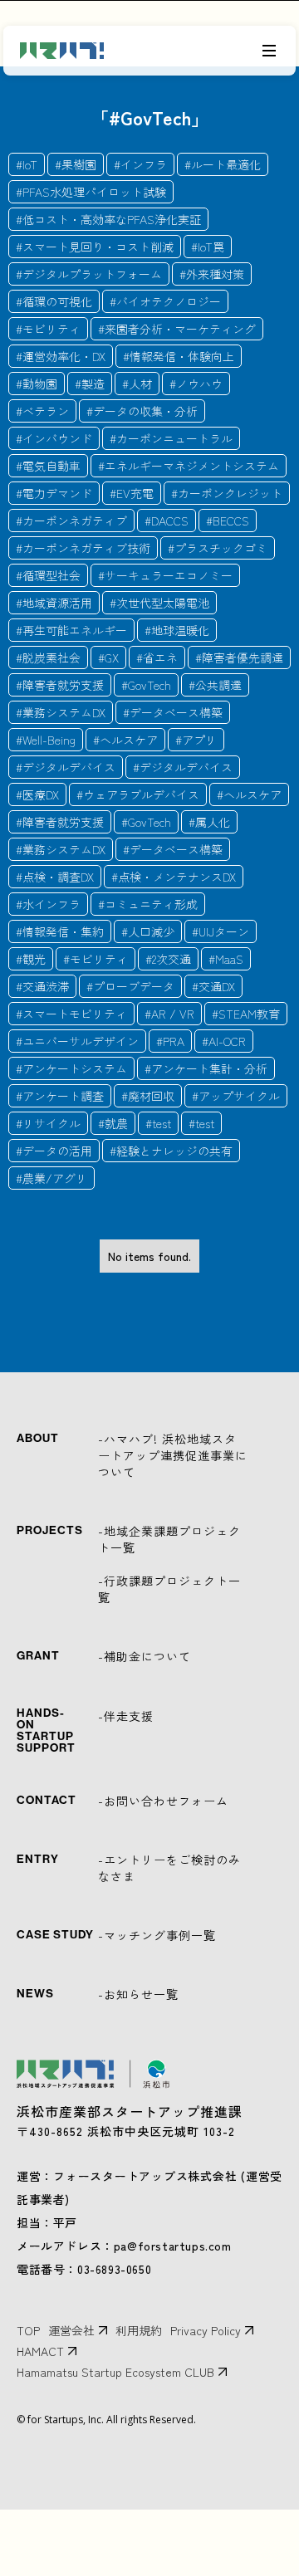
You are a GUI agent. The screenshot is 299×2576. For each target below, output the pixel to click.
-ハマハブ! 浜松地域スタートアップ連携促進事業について (173, 1455)
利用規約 (139, 2330)
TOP (28, 2330)
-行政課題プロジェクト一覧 (169, 1589)
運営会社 (71, 2330)
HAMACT (40, 2351)
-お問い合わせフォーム (163, 1801)
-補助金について (145, 1656)
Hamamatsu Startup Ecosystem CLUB (115, 2372)
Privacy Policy (206, 2330)
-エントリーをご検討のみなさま (169, 1868)
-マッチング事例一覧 (157, 1935)
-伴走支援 (126, 1716)
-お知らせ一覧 (138, 1994)
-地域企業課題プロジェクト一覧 (169, 1539)
